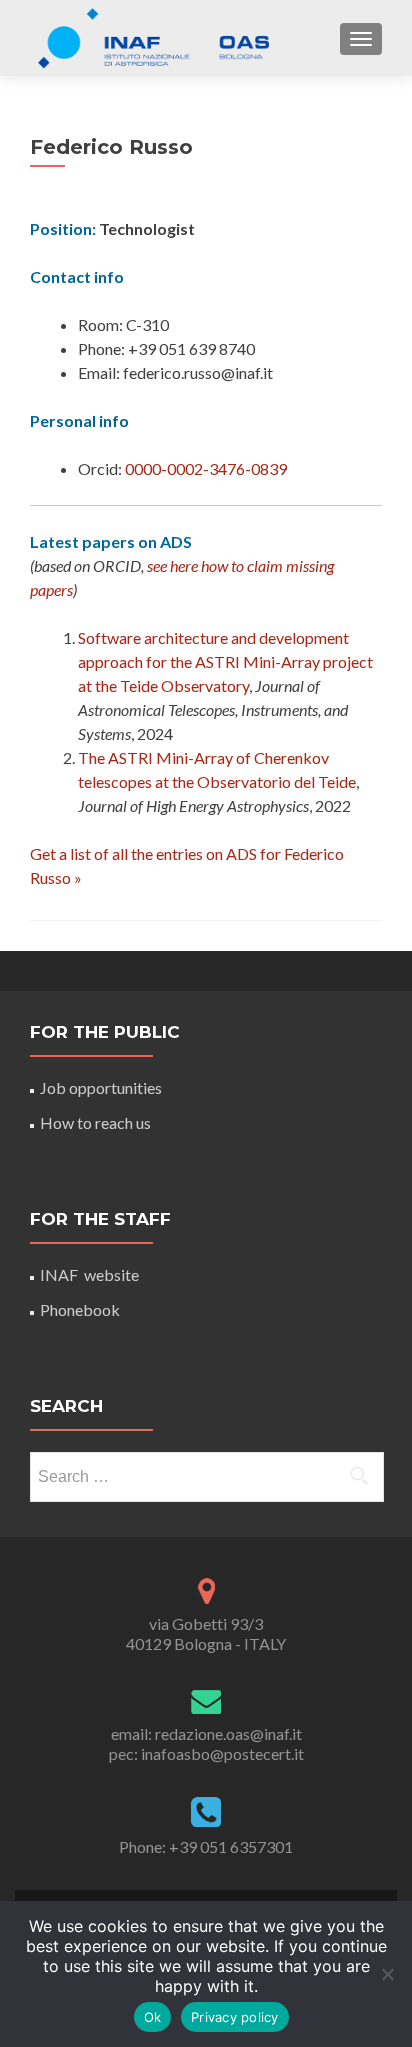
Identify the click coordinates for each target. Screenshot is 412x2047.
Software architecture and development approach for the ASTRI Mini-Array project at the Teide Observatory (225, 661)
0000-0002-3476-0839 (206, 468)
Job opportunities (101, 1087)
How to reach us (95, 1122)
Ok (153, 2017)
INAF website (89, 1274)
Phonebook (80, 1309)
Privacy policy (235, 2017)
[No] (387, 1974)
